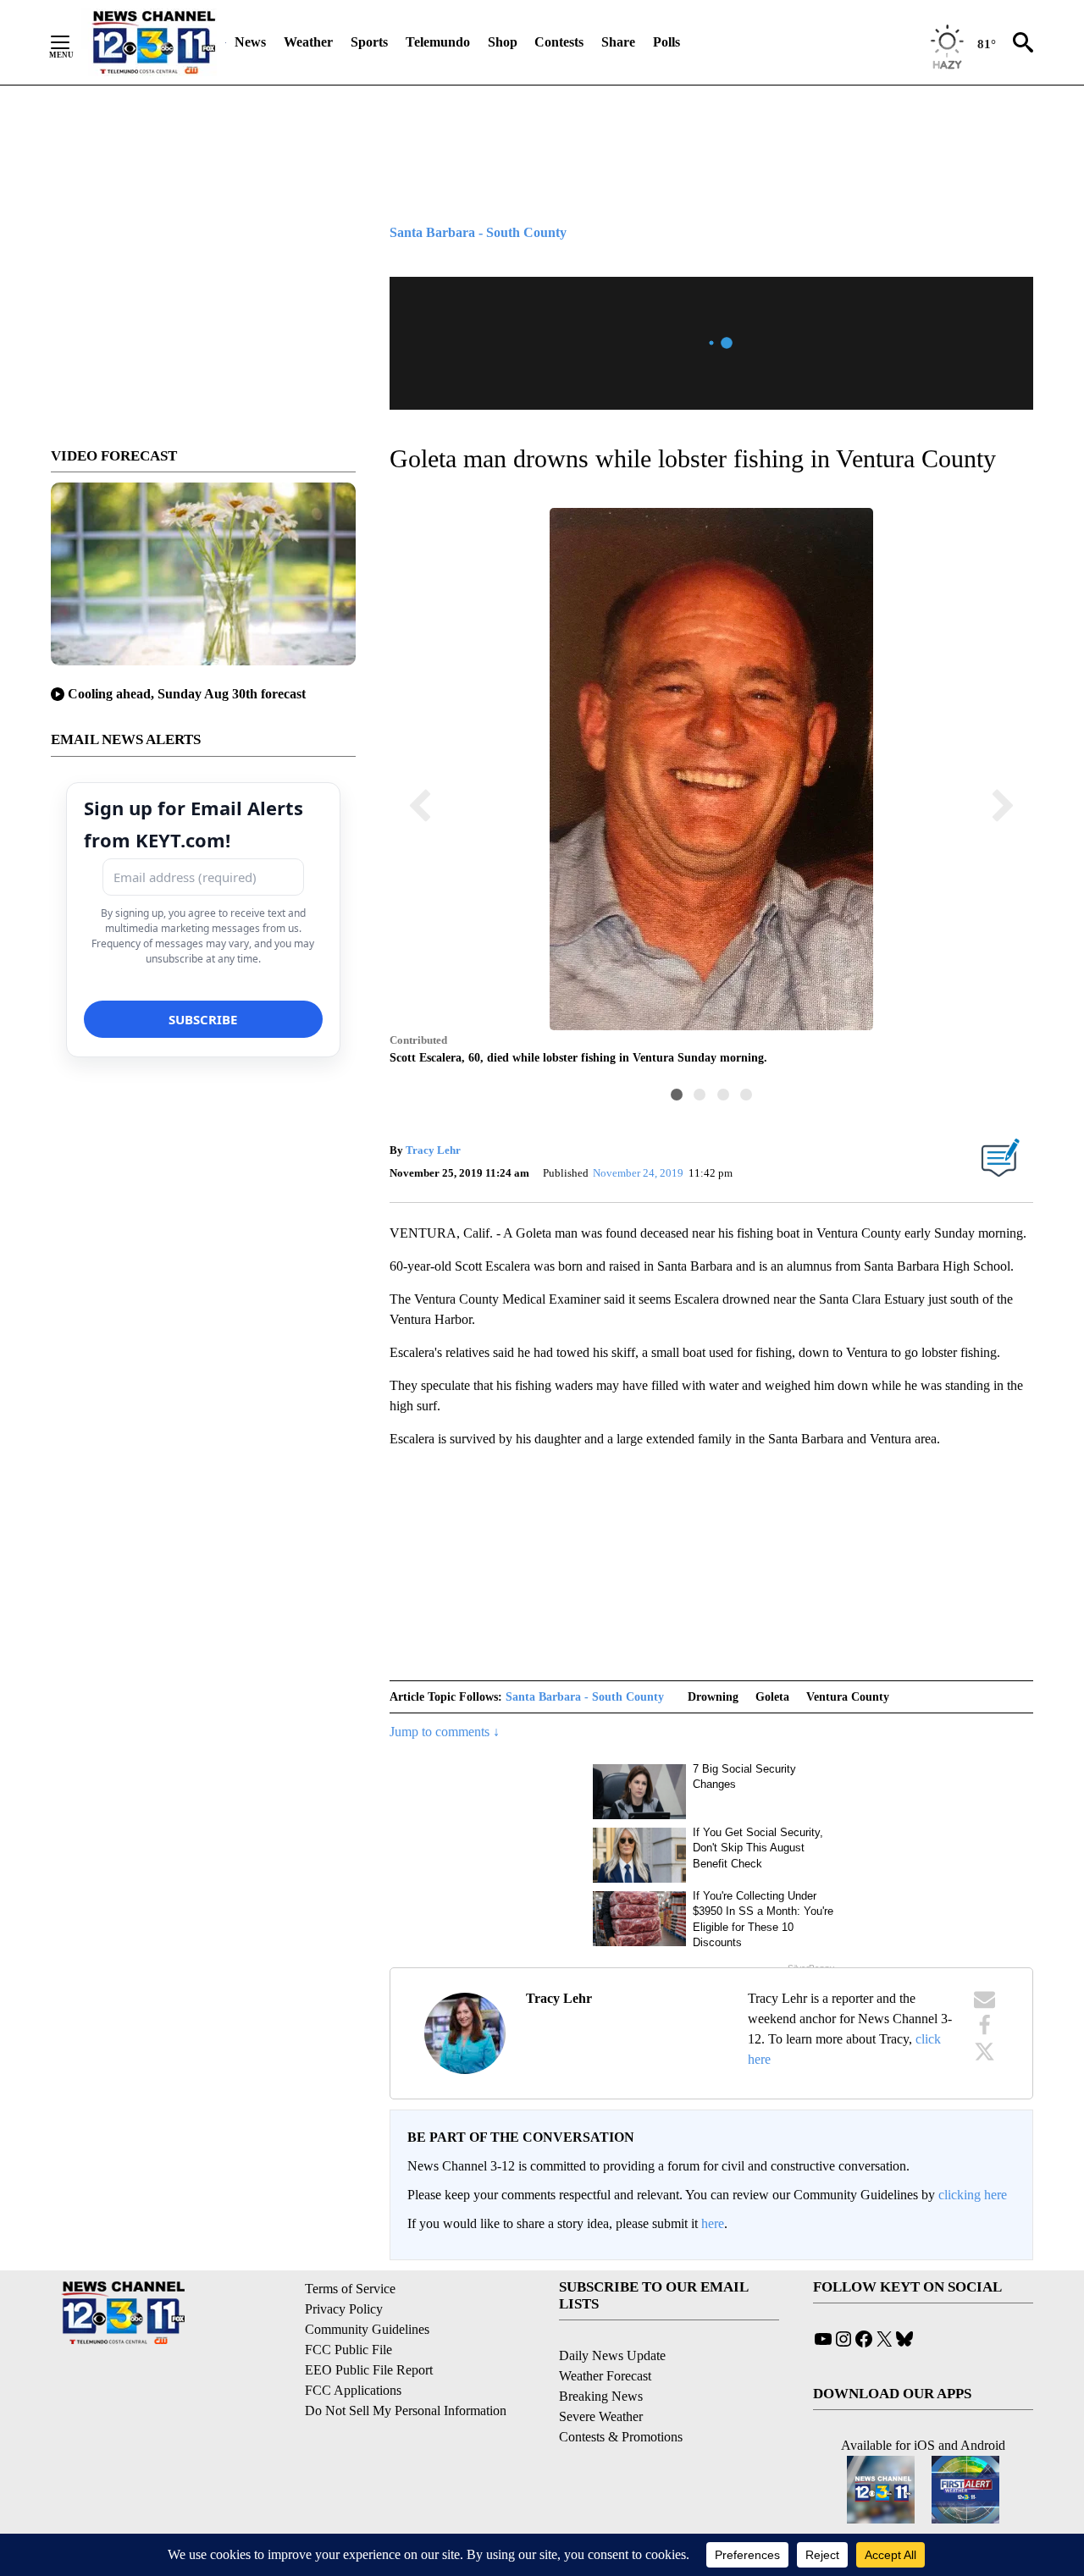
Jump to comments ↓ (445, 1732)
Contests (559, 42)
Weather (308, 42)
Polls (666, 42)
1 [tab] (677, 1095)
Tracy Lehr (433, 1150)
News (250, 42)
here (713, 2223)
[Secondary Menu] (73, 42)
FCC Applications (353, 2390)
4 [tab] (746, 1095)
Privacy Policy (344, 2309)
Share (618, 42)
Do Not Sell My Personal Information (406, 2411)
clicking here (973, 2195)
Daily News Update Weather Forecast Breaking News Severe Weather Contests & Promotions (621, 2396)
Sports (369, 42)
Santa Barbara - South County (585, 1697)
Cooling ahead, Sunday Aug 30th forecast (187, 694)
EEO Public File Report (369, 2370)
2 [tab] (700, 1095)
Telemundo (438, 42)
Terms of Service (350, 2289)
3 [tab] (723, 1095)
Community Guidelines (367, 2329)
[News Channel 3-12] (153, 42)
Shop (503, 42)
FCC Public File (348, 2350)
